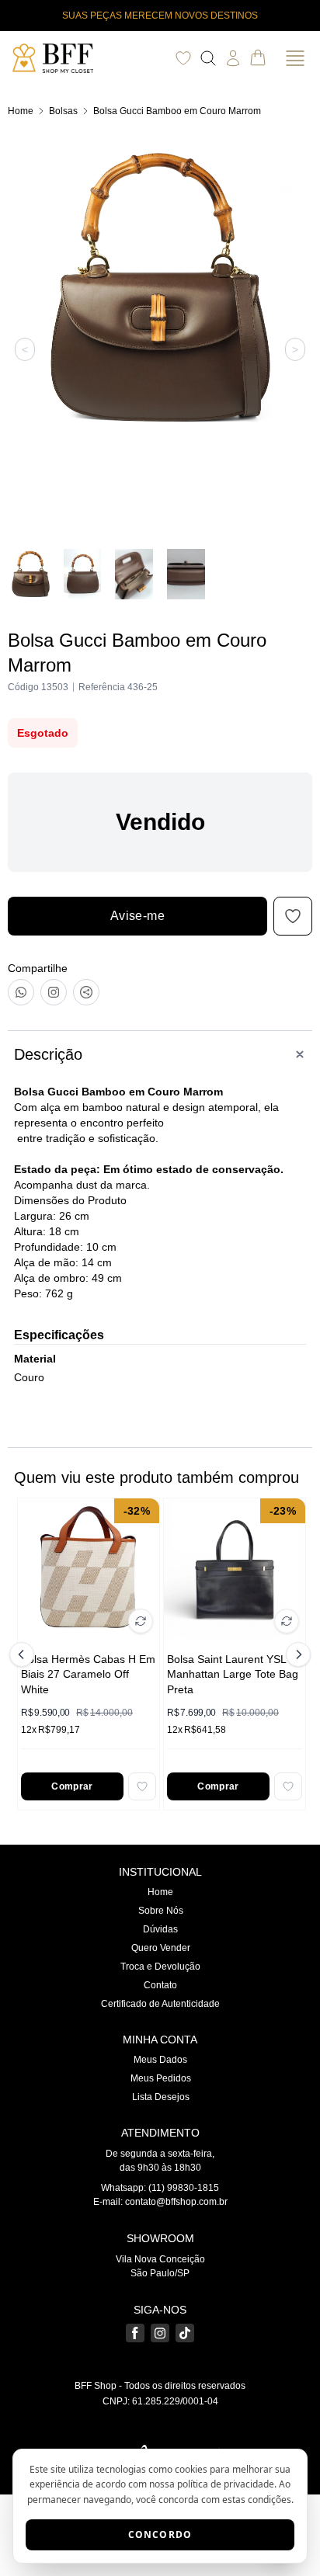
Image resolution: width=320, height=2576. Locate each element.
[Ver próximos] (296, 1654)
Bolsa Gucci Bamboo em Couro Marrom (177, 111)
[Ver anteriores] (24, 1654)
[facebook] (135, 2333)
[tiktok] (185, 2333)
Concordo (160, 2534)
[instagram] (160, 2333)
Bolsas (63, 111)
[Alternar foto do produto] (141, 1621)
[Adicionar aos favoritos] (142, 1786)
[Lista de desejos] (183, 58)
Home (21, 111)
